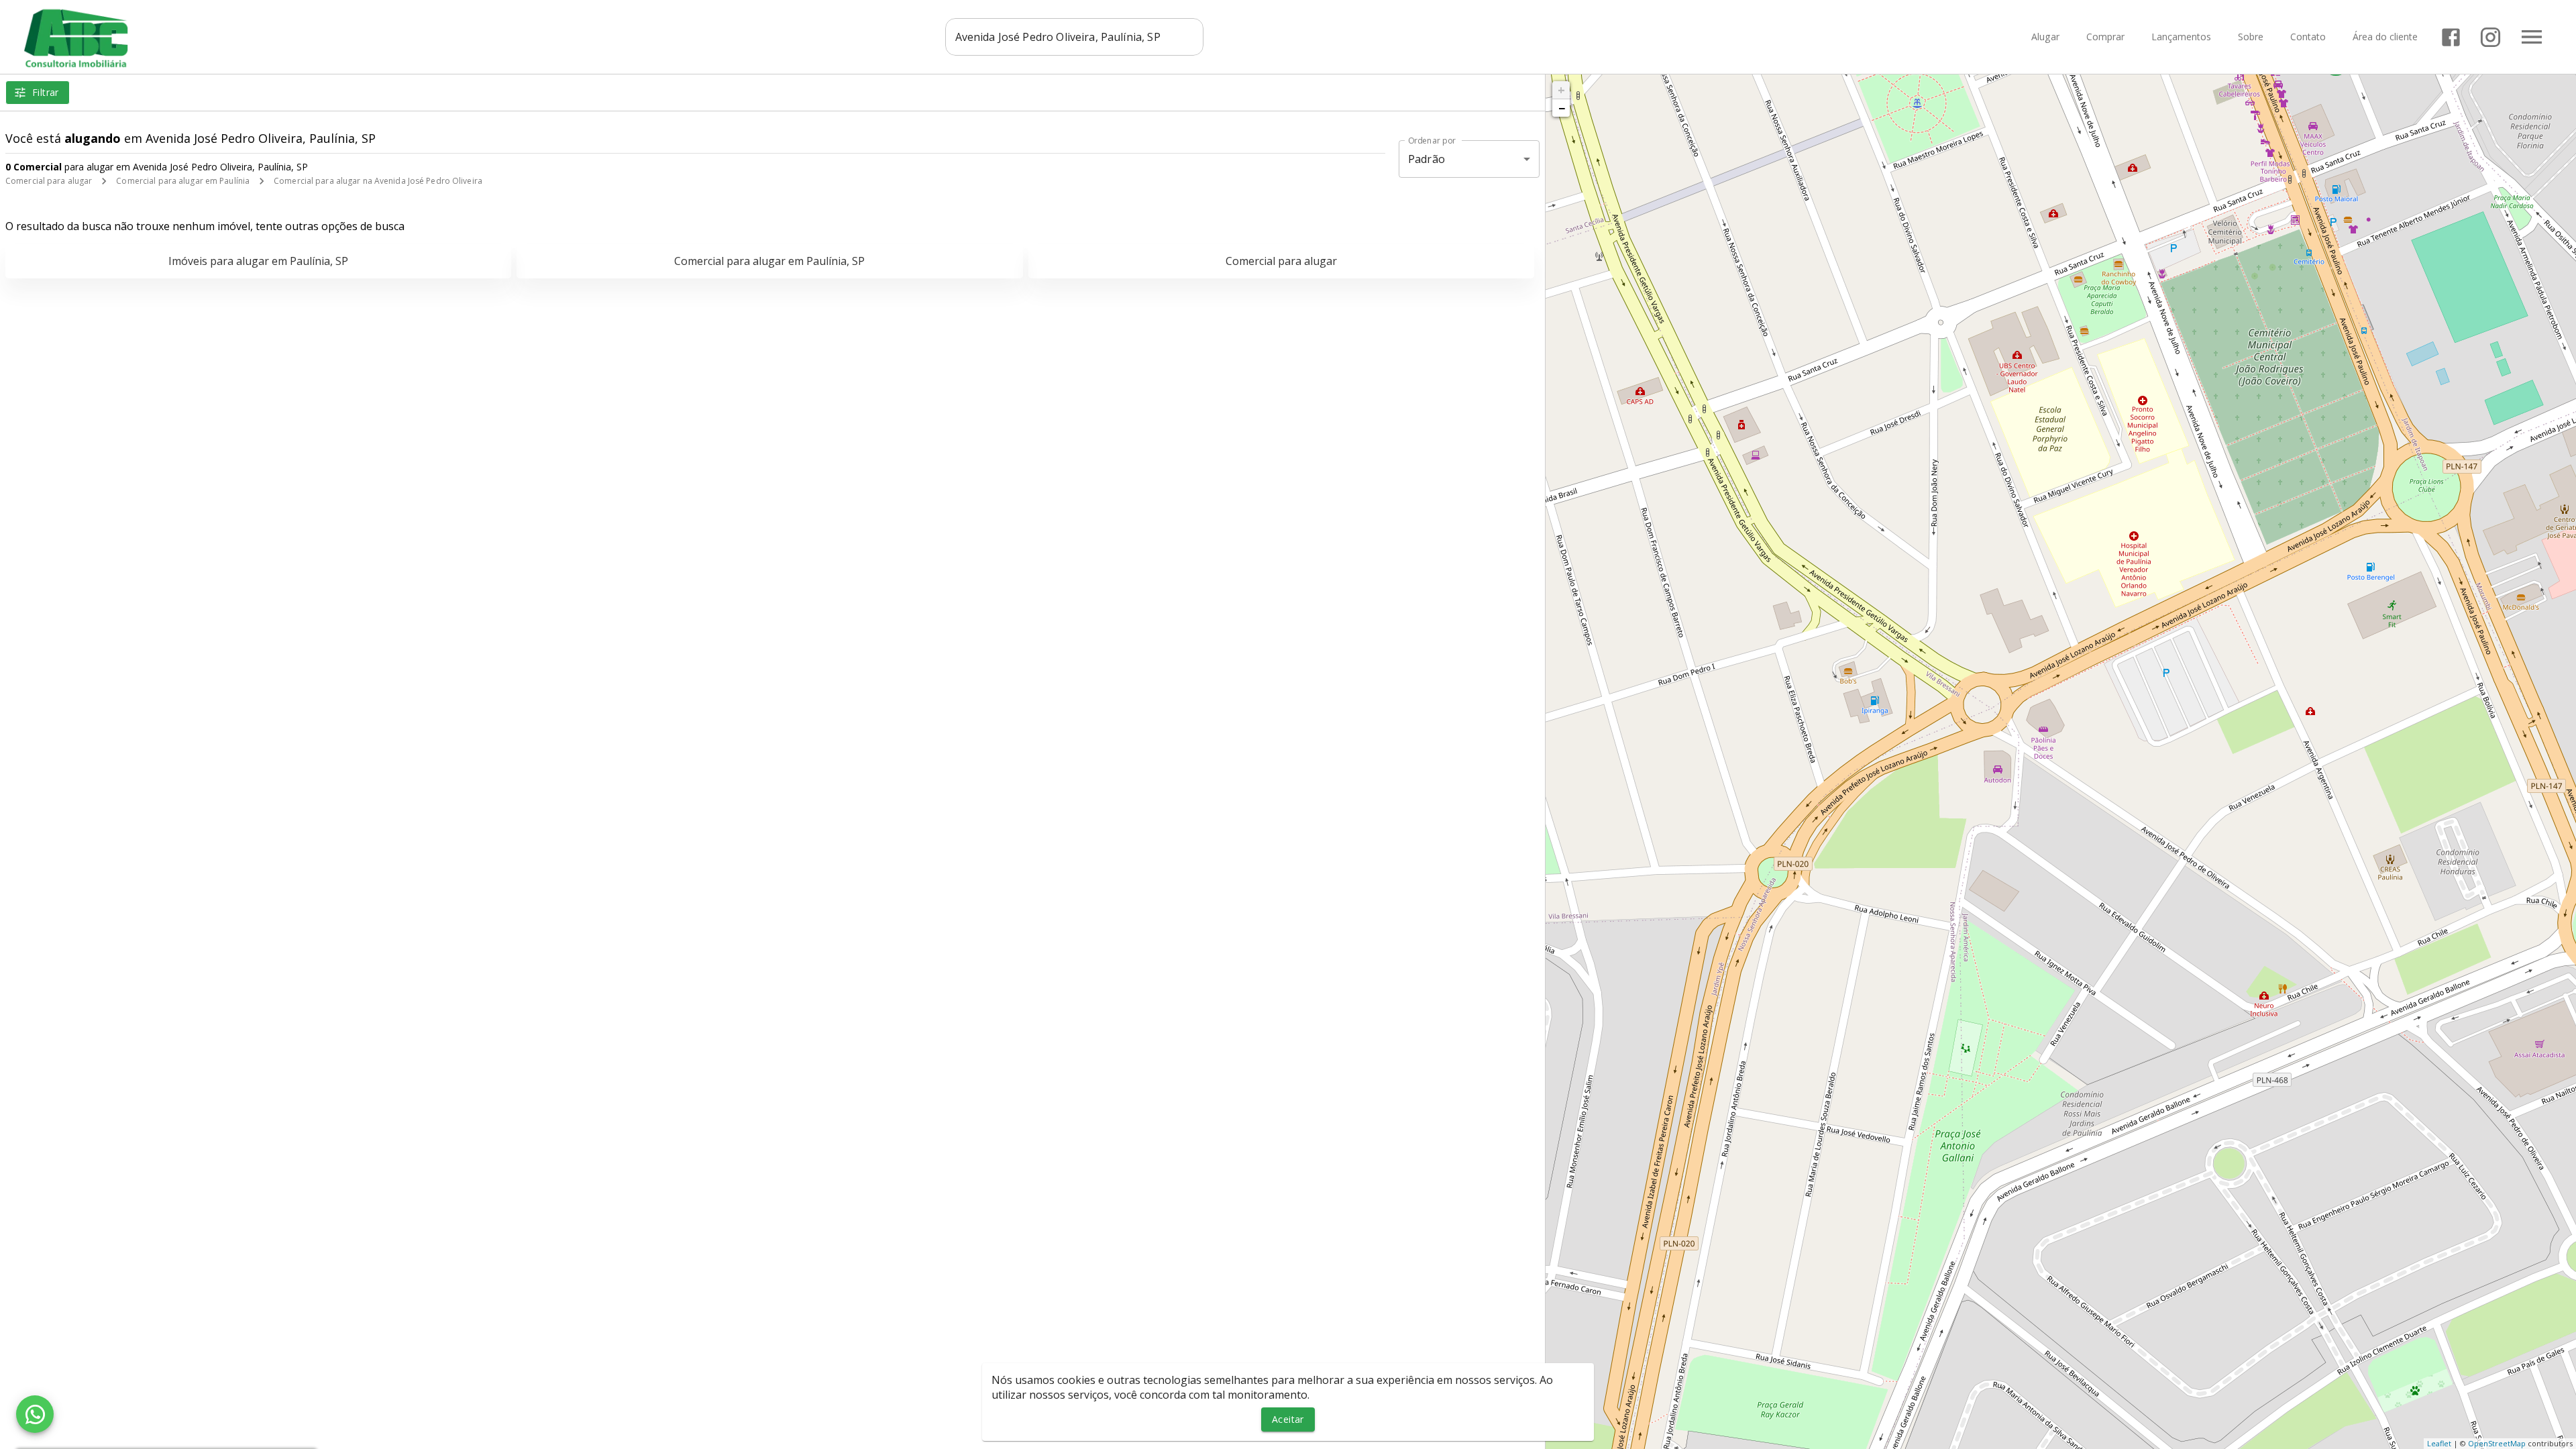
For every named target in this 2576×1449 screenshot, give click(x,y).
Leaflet (2439, 1443)
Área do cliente (2385, 37)
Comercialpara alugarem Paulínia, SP (769, 261)
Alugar (2045, 37)
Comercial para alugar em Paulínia (183, 181)
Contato (2308, 37)
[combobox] (1074, 37)
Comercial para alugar (49, 181)
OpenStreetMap (2497, 1443)
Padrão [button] (1427, 159)
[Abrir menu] (2532, 37)
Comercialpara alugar (1281, 261)
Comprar (2105, 37)
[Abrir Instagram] (2490, 37)
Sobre (2251, 37)
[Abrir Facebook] (2451, 37)
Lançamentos (2181, 37)
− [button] (1562, 108)
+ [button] (1561, 90)
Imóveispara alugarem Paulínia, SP (258, 261)
